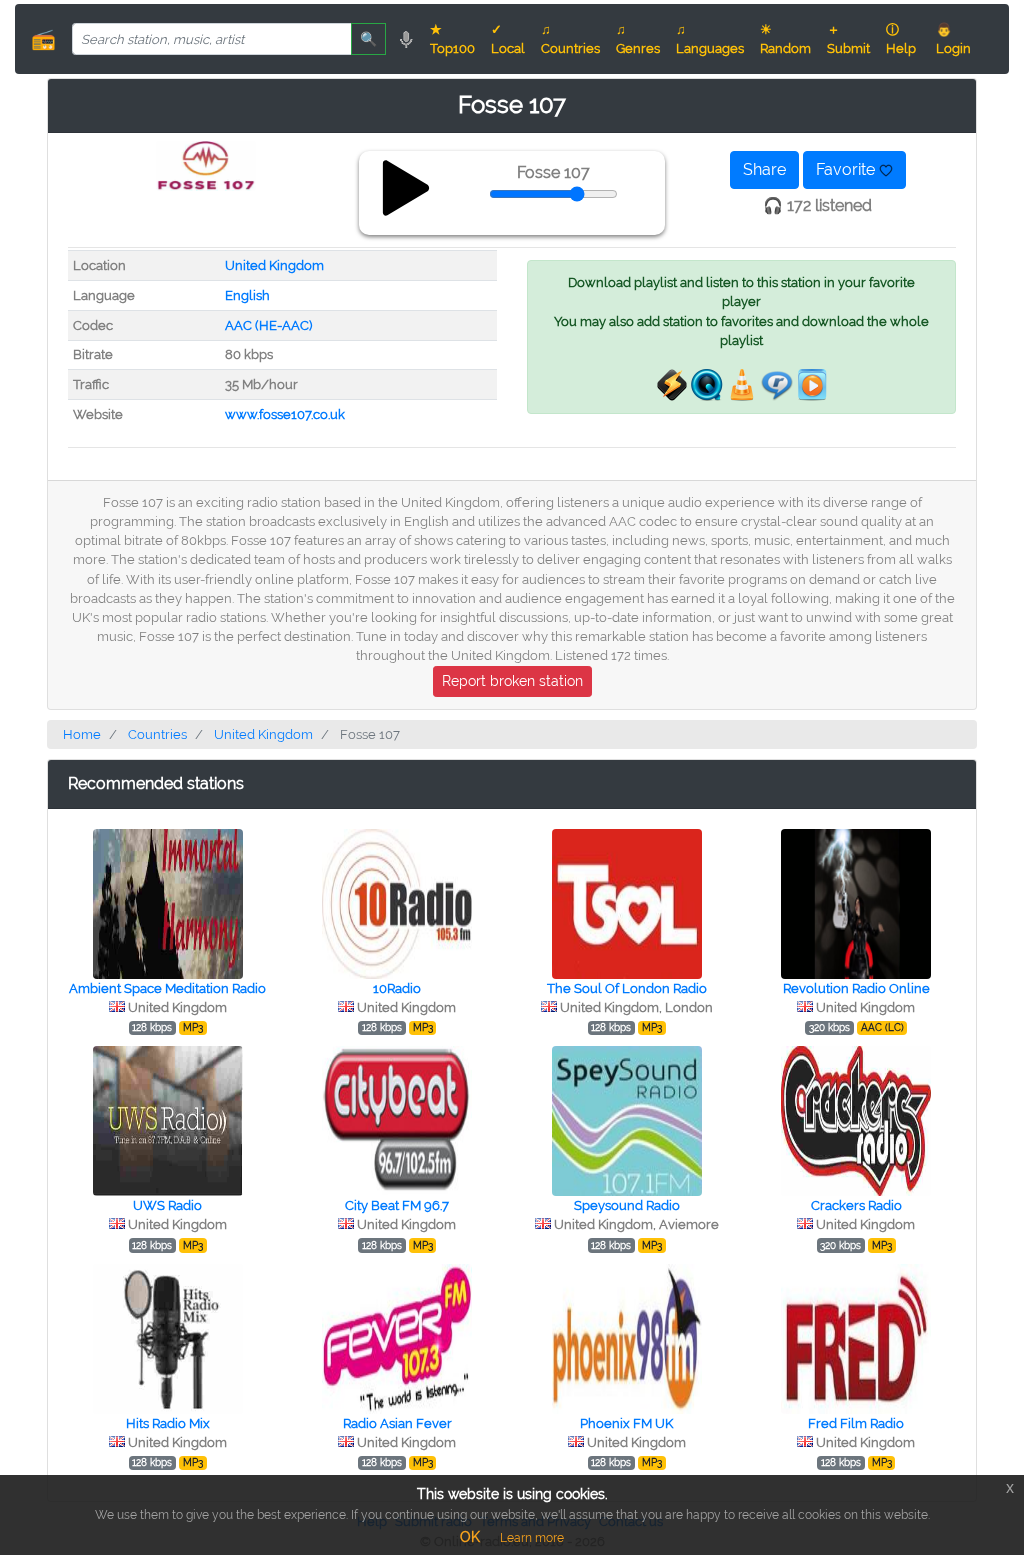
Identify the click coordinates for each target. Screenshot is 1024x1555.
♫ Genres (638, 39)
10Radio (397, 988)
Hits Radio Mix (168, 1423)
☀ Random (785, 39)
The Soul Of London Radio (627, 988)
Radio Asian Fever (397, 1423)
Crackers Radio (856, 1205)
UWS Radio (167, 1205)
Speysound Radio (627, 1205)
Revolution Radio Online (856, 988)
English (247, 295)
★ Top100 (452, 39)
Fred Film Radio (856, 1423)
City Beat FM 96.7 (397, 1205)
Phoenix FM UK (626, 1423)
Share (764, 169)
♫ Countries (570, 39)
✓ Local (508, 39)
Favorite (847, 169)
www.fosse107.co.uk (285, 414)
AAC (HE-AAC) (268, 325)
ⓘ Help (901, 39)
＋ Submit (848, 39)
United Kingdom (274, 265)
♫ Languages (710, 39)
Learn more (532, 1538)
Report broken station (512, 681)
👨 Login (953, 39)
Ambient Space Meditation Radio (167, 988)
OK (470, 1537)
